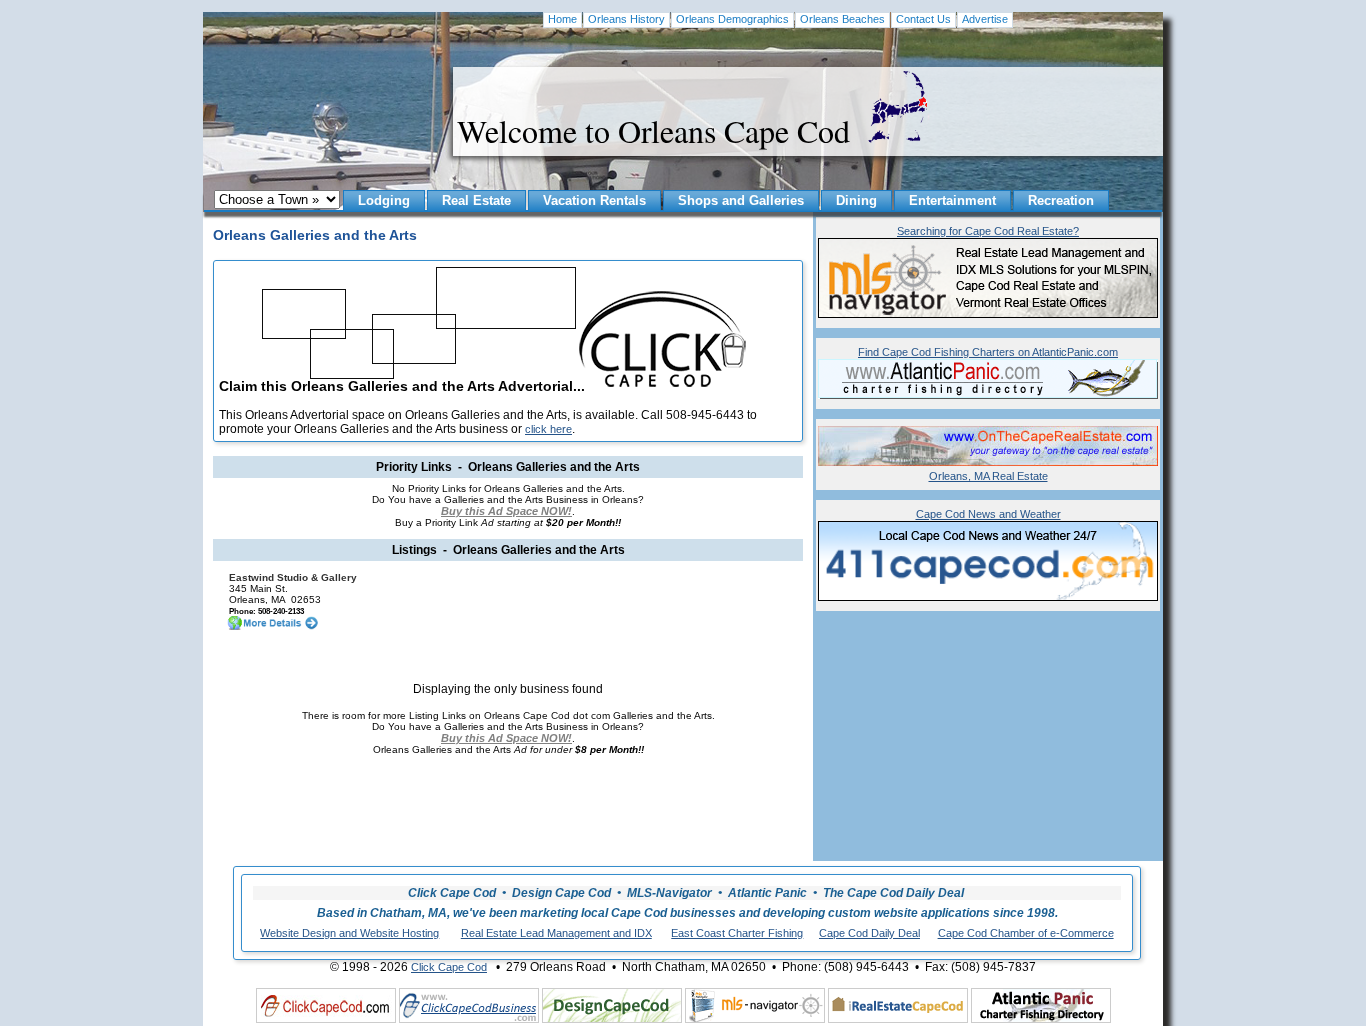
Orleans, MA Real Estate (988, 476)
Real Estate (476, 200)
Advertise (985, 19)
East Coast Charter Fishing (737, 933)
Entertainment (952, 200)
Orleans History (626, 19)
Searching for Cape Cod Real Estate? (988, 231)
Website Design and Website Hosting (349, 933)
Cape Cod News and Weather (988, 514)
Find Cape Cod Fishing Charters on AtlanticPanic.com (988, 352)
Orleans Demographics (732, 19)
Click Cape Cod (449, 967)
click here (548, 429)
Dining (856, 200)
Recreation (1061, 200)
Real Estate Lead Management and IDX (556, 933)
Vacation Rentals (594, 200)
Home (562, 19)
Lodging (384, 200)
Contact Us (923, 19)
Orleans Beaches (842, 19)
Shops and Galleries (741, 200)
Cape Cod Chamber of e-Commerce (1026, 933)
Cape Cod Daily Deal (869, 933)
